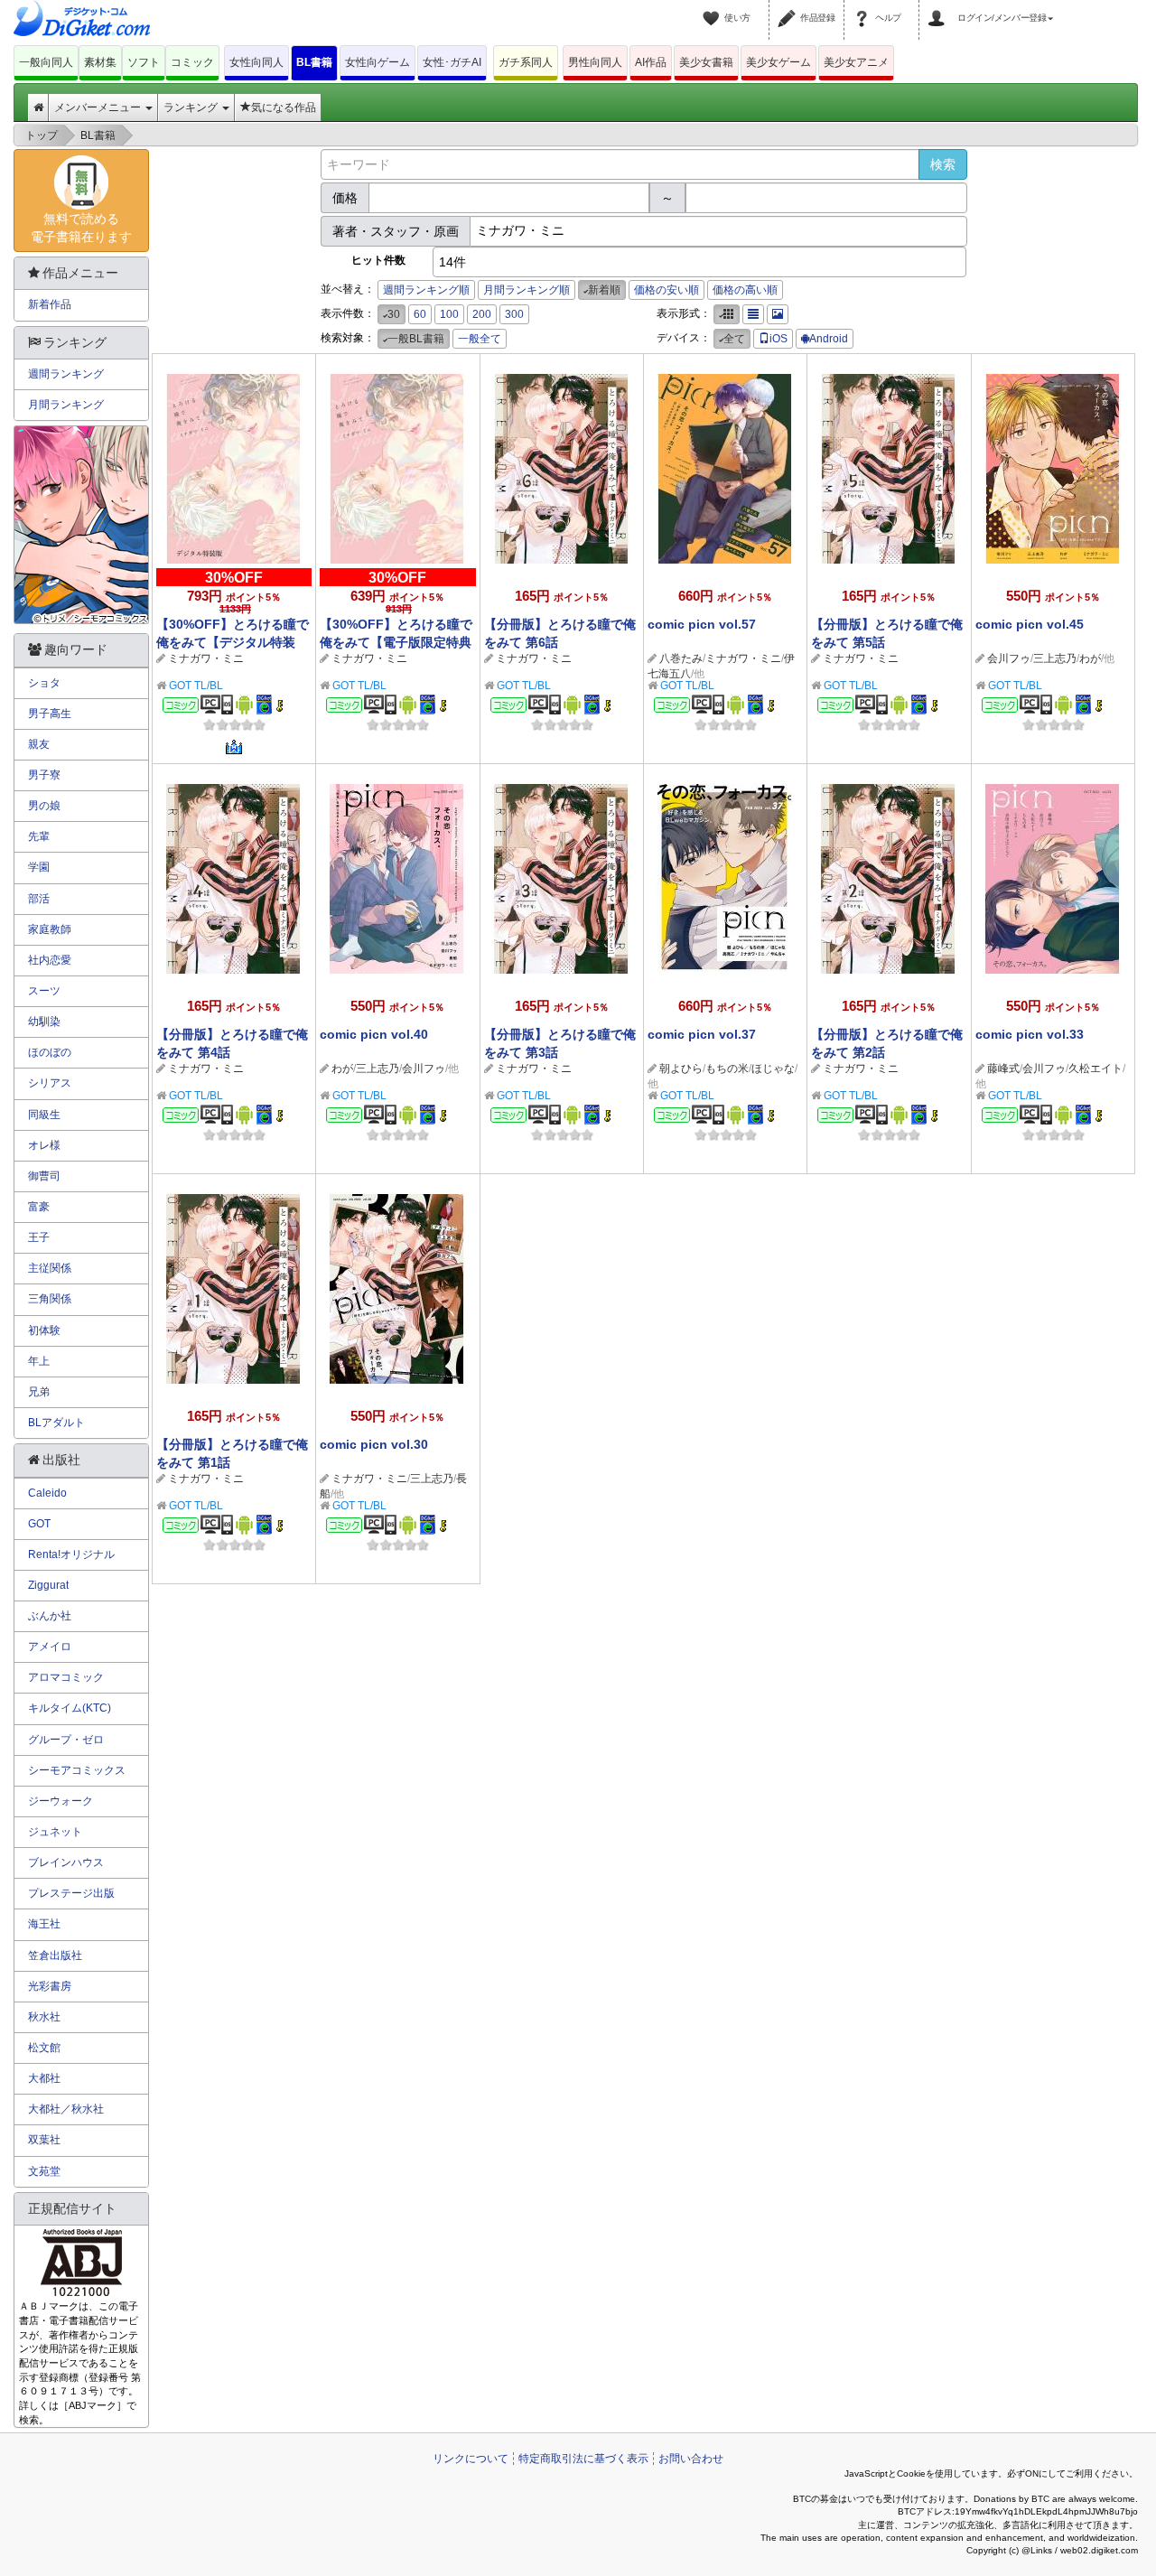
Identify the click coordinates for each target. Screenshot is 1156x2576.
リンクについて (471, 2459)
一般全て (480, 339)
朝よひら (681, 1069)
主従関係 (50, 1268)
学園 (39, 867)
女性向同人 (256, 62)
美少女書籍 (706, 62)
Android (829, 339)
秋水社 (44, 2017)
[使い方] (713, 7)
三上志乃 (1055, 658)
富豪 (39, 1207)
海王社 (44, 1924)
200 (482, 314)
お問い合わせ (691, 2459)
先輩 (39, 836)
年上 (39, 1361)
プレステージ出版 (71, 1893)
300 (514, 314)
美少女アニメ (856, 62)
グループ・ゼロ (66, 1740)
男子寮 (44, 775)
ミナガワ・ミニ (206, 658)
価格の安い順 (667, 290)
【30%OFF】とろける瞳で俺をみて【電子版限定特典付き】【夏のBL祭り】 (396, 642)
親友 (39, 744)
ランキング (192, 107)
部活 (39, 899)
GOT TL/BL (196, 686)
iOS (778, 339)
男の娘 (44, 806)
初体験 (44, 1330)
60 (420, 314)
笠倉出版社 (55, 1955)
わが (1090, 658)
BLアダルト (56, 1423)
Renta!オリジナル (71, 1554)
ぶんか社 (50, 1616)
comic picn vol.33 (1030, 1034)
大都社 (44, 2078)
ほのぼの (50, 1052)
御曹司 (44, 1176)
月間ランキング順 (527, 290)
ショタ (44, 683)
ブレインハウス (66, 1862)
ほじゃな (773, 1069)
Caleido (47, 1493)
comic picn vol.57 (702, 624)
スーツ (44, 991)
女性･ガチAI (452, 62)
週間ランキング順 (426, 290)
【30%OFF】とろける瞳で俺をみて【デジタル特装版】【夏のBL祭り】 (233, 642)
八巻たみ (681, 658)
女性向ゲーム (378, 62)
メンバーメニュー (99, 107)
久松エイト (1095, 1069)
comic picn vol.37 (702, 1034)
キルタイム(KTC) (70, 1708)
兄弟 (39, 1392)
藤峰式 (1003, 1069)
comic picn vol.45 (1030, 624)
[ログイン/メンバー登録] (939, 7)
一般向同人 (46, 62)
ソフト (144, 62)
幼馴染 (44, 1022)
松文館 (44, 2048)
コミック (192, 62)
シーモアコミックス (77, 1770)
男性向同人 (595, 62)
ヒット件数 (378, 260)
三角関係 (50, 1299)
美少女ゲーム (778, 62)
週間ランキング (66, 374)
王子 (39, 1237)
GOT (39, 1524)
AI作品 (651, 62)
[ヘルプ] (864, 7)
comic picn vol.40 (374, 1034)
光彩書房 (50, 1986)
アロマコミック (66, 1677)
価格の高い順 (745, 290)
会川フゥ (1009, 658)
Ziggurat (48, 1585)
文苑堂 (44, 2171)
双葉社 (44, 2140)
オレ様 (44, 1145)
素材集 (100, 62)
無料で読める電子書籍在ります (81, 228)
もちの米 (727, 1069)
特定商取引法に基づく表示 (583, 2459)
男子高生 (50, 714)
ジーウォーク (61, 1801)
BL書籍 (314, 62)
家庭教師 (50, 929)
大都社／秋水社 (66, 2109)
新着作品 (50, 304)
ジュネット (55, 1832)
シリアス (50, 1083)
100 (449, 314)
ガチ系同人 (526, 62)
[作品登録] (789, 7)
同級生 (44, 1115)
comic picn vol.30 (374, 1444)
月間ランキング (66, 405)
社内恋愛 (50, 960)
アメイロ (50, 1647)
